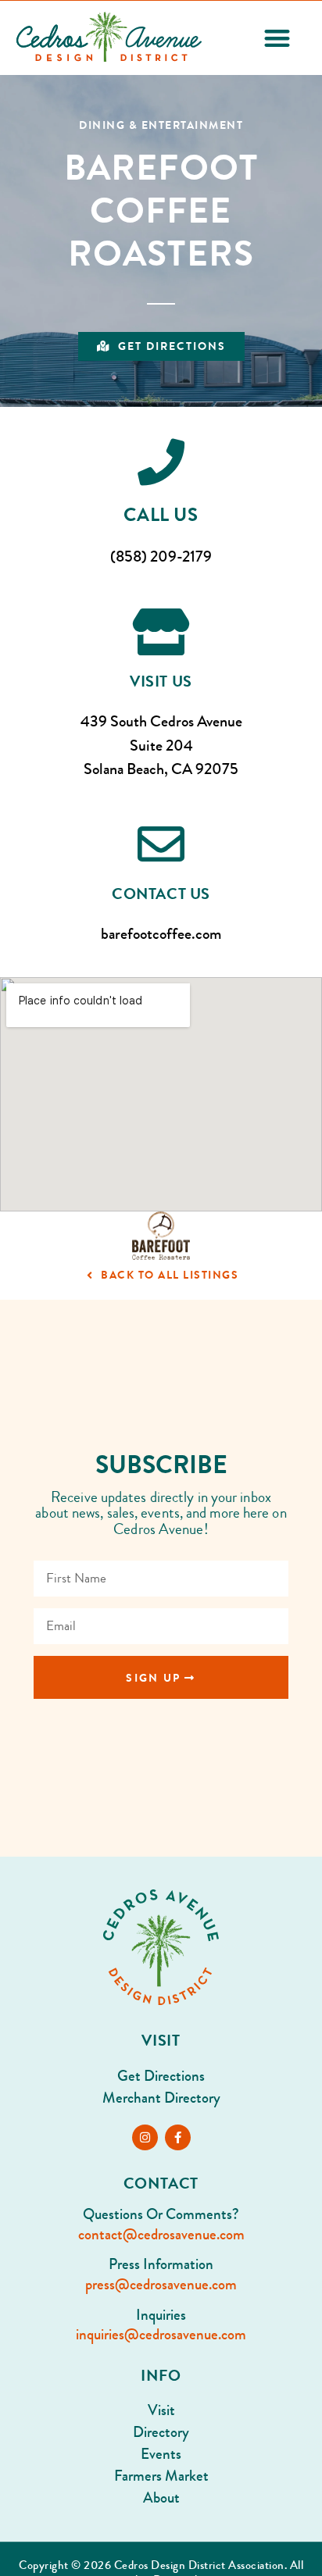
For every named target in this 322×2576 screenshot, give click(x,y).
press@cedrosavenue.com (161, 2285)
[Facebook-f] (178, 2137)
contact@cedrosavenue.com (161, 2235)
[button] (277, 38)
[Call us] (161, 462)
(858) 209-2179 (161, 557)
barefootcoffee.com (161, 934)
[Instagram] (145, 2137)
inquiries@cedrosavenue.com (161, 2335)
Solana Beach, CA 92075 (161, 769)
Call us (161, 515)
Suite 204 (161, 746)
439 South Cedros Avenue (161, 721)
